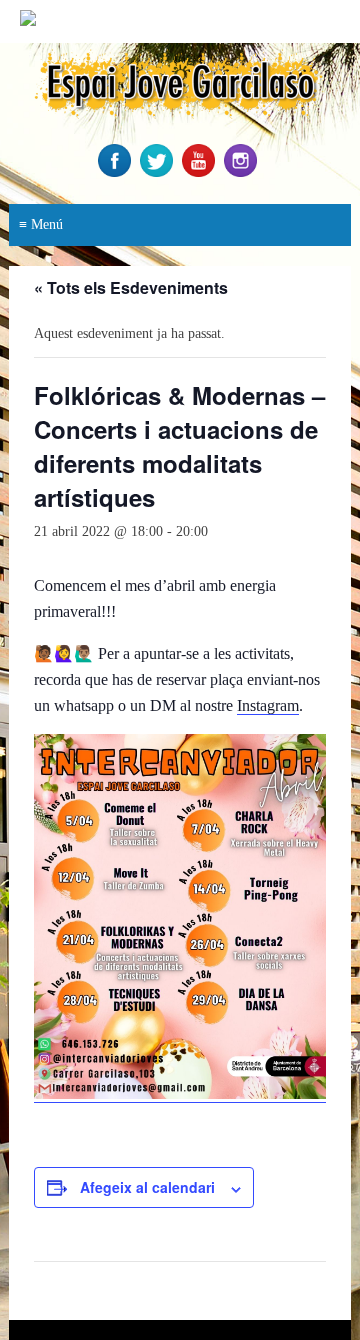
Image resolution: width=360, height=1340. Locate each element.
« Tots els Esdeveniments (131, 287)
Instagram (268, 705)
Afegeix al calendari (147, 1187)
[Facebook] (117, 172)
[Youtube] (201, 172)
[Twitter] (159, 172)
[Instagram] (243, 172)
